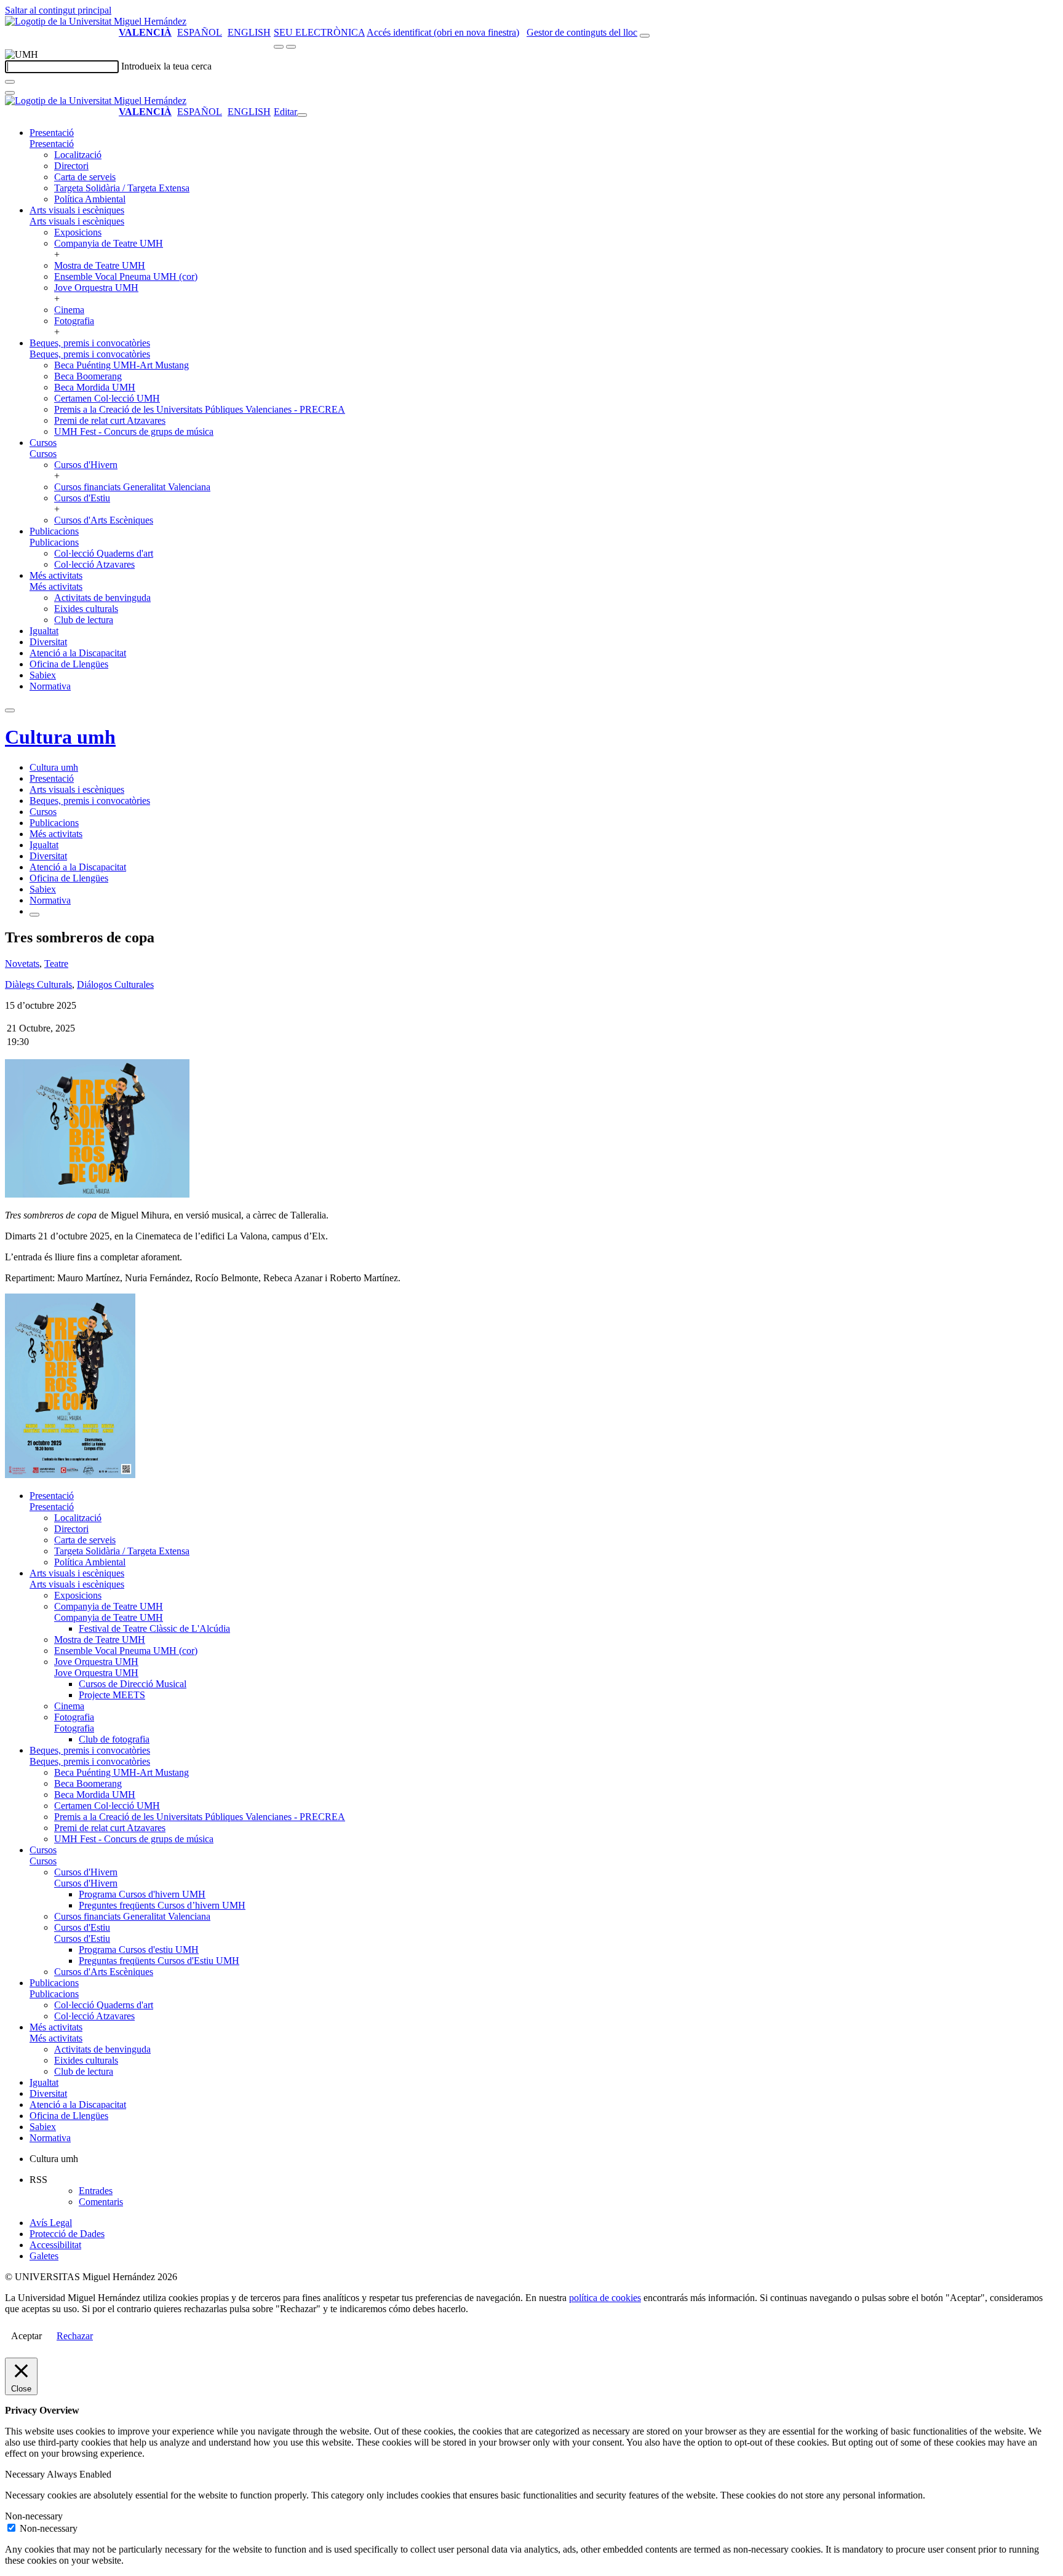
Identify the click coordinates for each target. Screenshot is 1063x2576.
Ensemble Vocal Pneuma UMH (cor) (126, 276)
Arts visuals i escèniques (77, 210)
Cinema (69, 310)
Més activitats (56, 575)
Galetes (44, 2256)
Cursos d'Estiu (82, 498)
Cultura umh (60, 737)
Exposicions (78, 232)
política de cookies (605, 2298)
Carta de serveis (85, 177)
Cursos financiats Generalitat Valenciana (132, 487)
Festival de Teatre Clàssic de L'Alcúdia (154, 1628)
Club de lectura (84, 620)
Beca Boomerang (88, 376)
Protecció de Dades (67, 2234)
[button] (52, 144)
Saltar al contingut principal (58, 10)
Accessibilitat (55, 2245)
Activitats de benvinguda (102, 598)
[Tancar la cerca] (10, 93)
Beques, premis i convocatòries (90, 343)
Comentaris (101, 2202)
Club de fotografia (114, 1739)
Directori (71, 166)
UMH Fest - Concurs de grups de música (134, 431)
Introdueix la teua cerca (166, 66)
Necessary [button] (26, 2474)
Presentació (52, 133)
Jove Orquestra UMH (96, 288)
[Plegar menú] (302, 115)
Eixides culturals (86, 609)
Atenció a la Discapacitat (78, 653)
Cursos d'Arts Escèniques (104, 520)
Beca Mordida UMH (95, 387)
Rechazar (75, 2336)
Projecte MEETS (112, 1695)
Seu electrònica (319, 32)
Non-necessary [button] (34, 2516)
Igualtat (44, 631)
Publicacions (54, 531)
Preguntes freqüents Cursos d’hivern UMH (162, 1905)
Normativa (50, 686)
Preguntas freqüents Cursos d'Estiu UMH (159, 1961)
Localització (78, 155)
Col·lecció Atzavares (94, 564)
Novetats (22, 964)
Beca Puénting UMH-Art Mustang (121, 365)
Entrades (96, 2191)
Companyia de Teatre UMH (109, 243)
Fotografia (74, 321)
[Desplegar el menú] (291, 47)
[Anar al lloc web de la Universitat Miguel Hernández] (96, 21)
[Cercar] (10, 82)
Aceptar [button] (26, 2336)
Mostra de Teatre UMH (100, 265)
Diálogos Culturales (115, 984)
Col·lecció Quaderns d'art (104, 553)
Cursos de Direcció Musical (133, 1684)
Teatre (56, 964)
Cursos (43, 443)
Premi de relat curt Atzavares (110, 420)
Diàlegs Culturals (38, 984)
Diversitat (48, 642)
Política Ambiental (90, 199)
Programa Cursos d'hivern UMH (142, 1894)
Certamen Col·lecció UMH (107, 398)
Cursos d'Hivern (86, 465)
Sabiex (43, 675)
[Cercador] (645, 36)
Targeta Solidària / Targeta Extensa (122, 188)
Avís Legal (51, 2223)
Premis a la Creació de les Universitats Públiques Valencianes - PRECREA (200, 409)
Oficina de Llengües (69, 664)
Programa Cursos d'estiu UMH (139, 1950)
